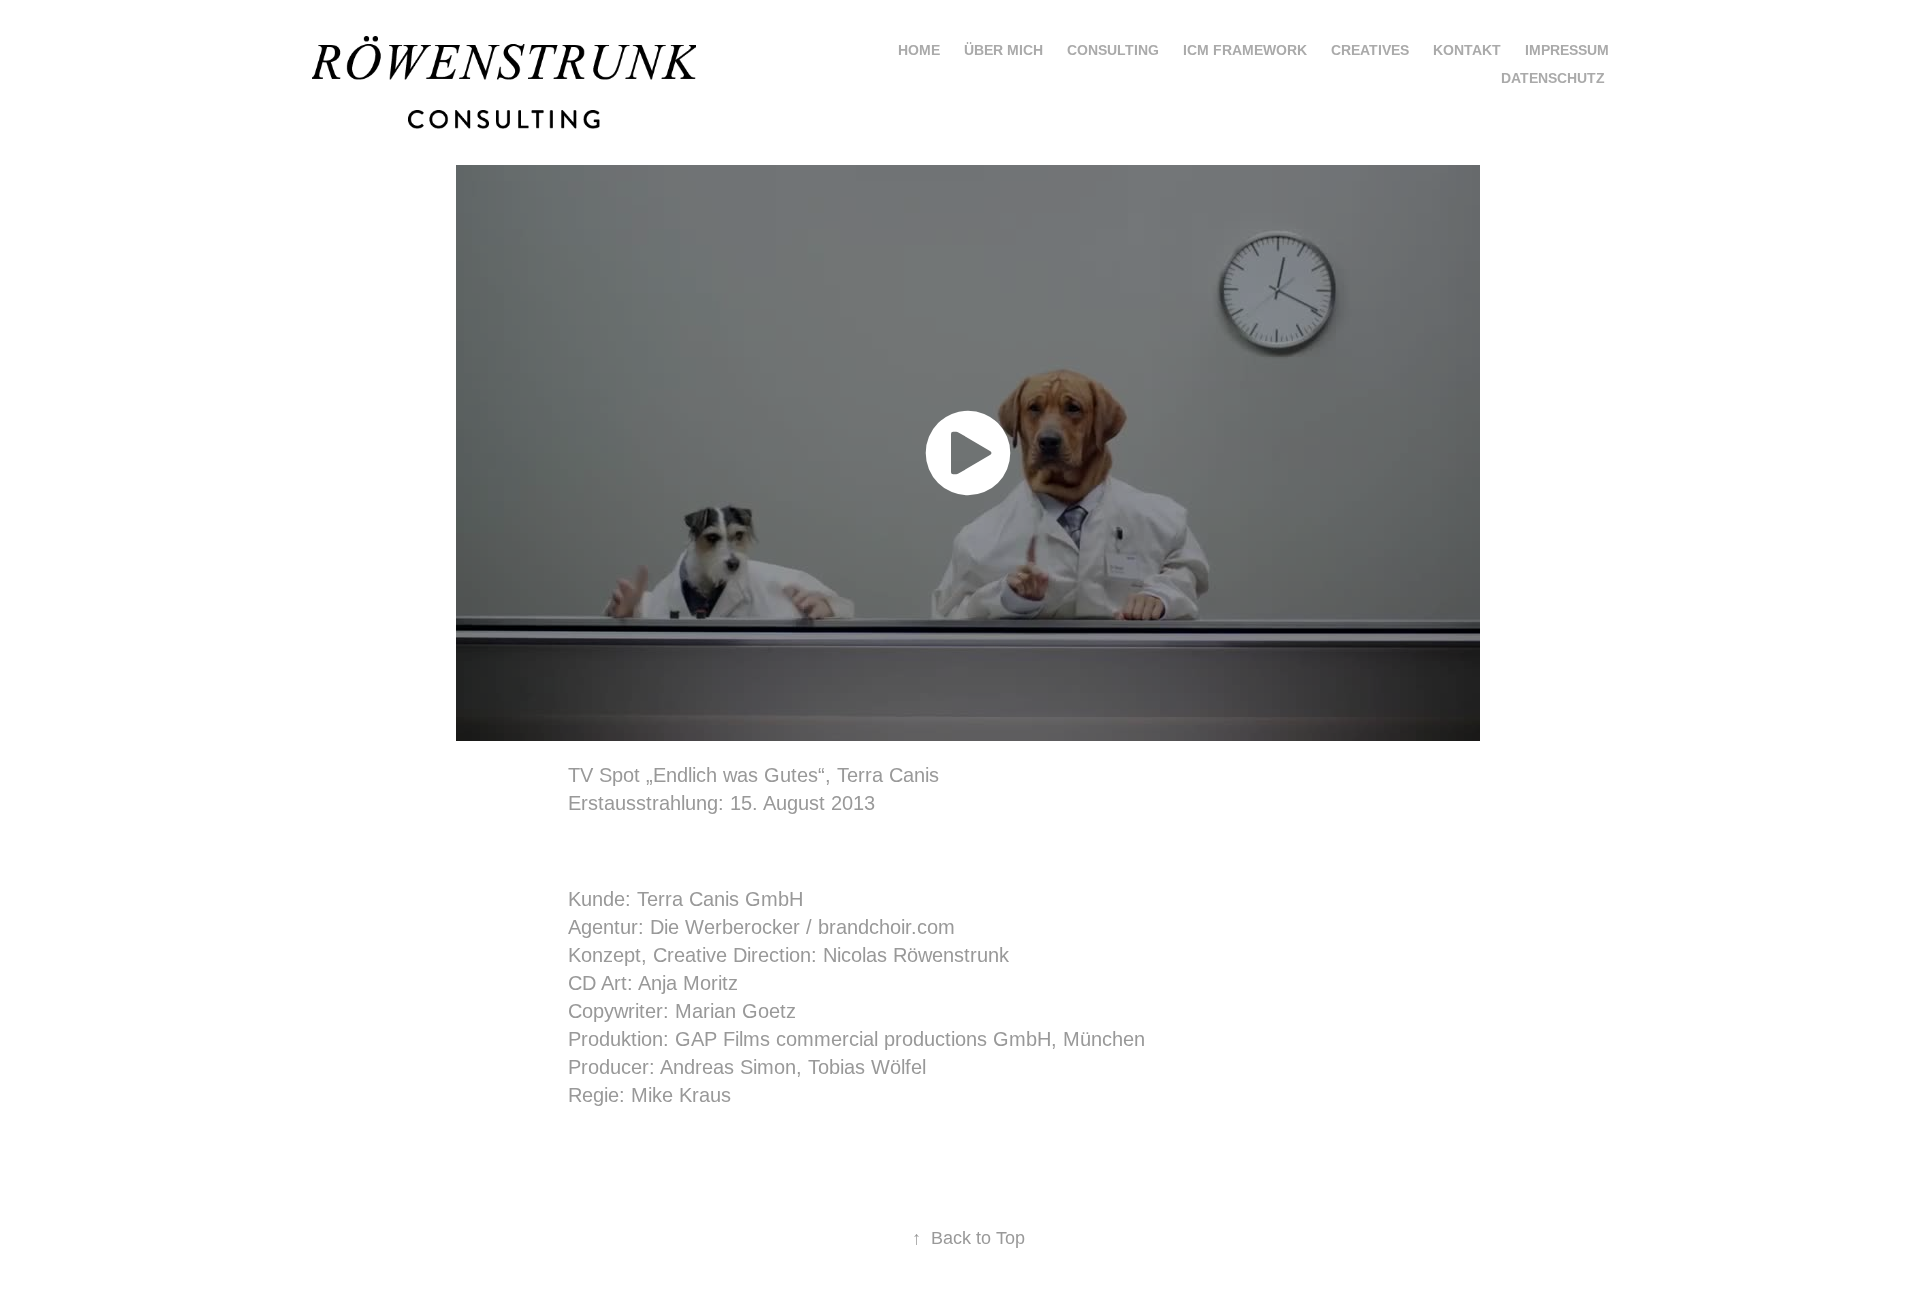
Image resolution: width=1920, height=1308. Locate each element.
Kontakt (1467, 50)
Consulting (1113, 50)
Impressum (1567, 50)
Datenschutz (1553, 78)
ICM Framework (1245, 50)
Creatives (1370, 50)
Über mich (1003, 50)
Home (919, 50)
